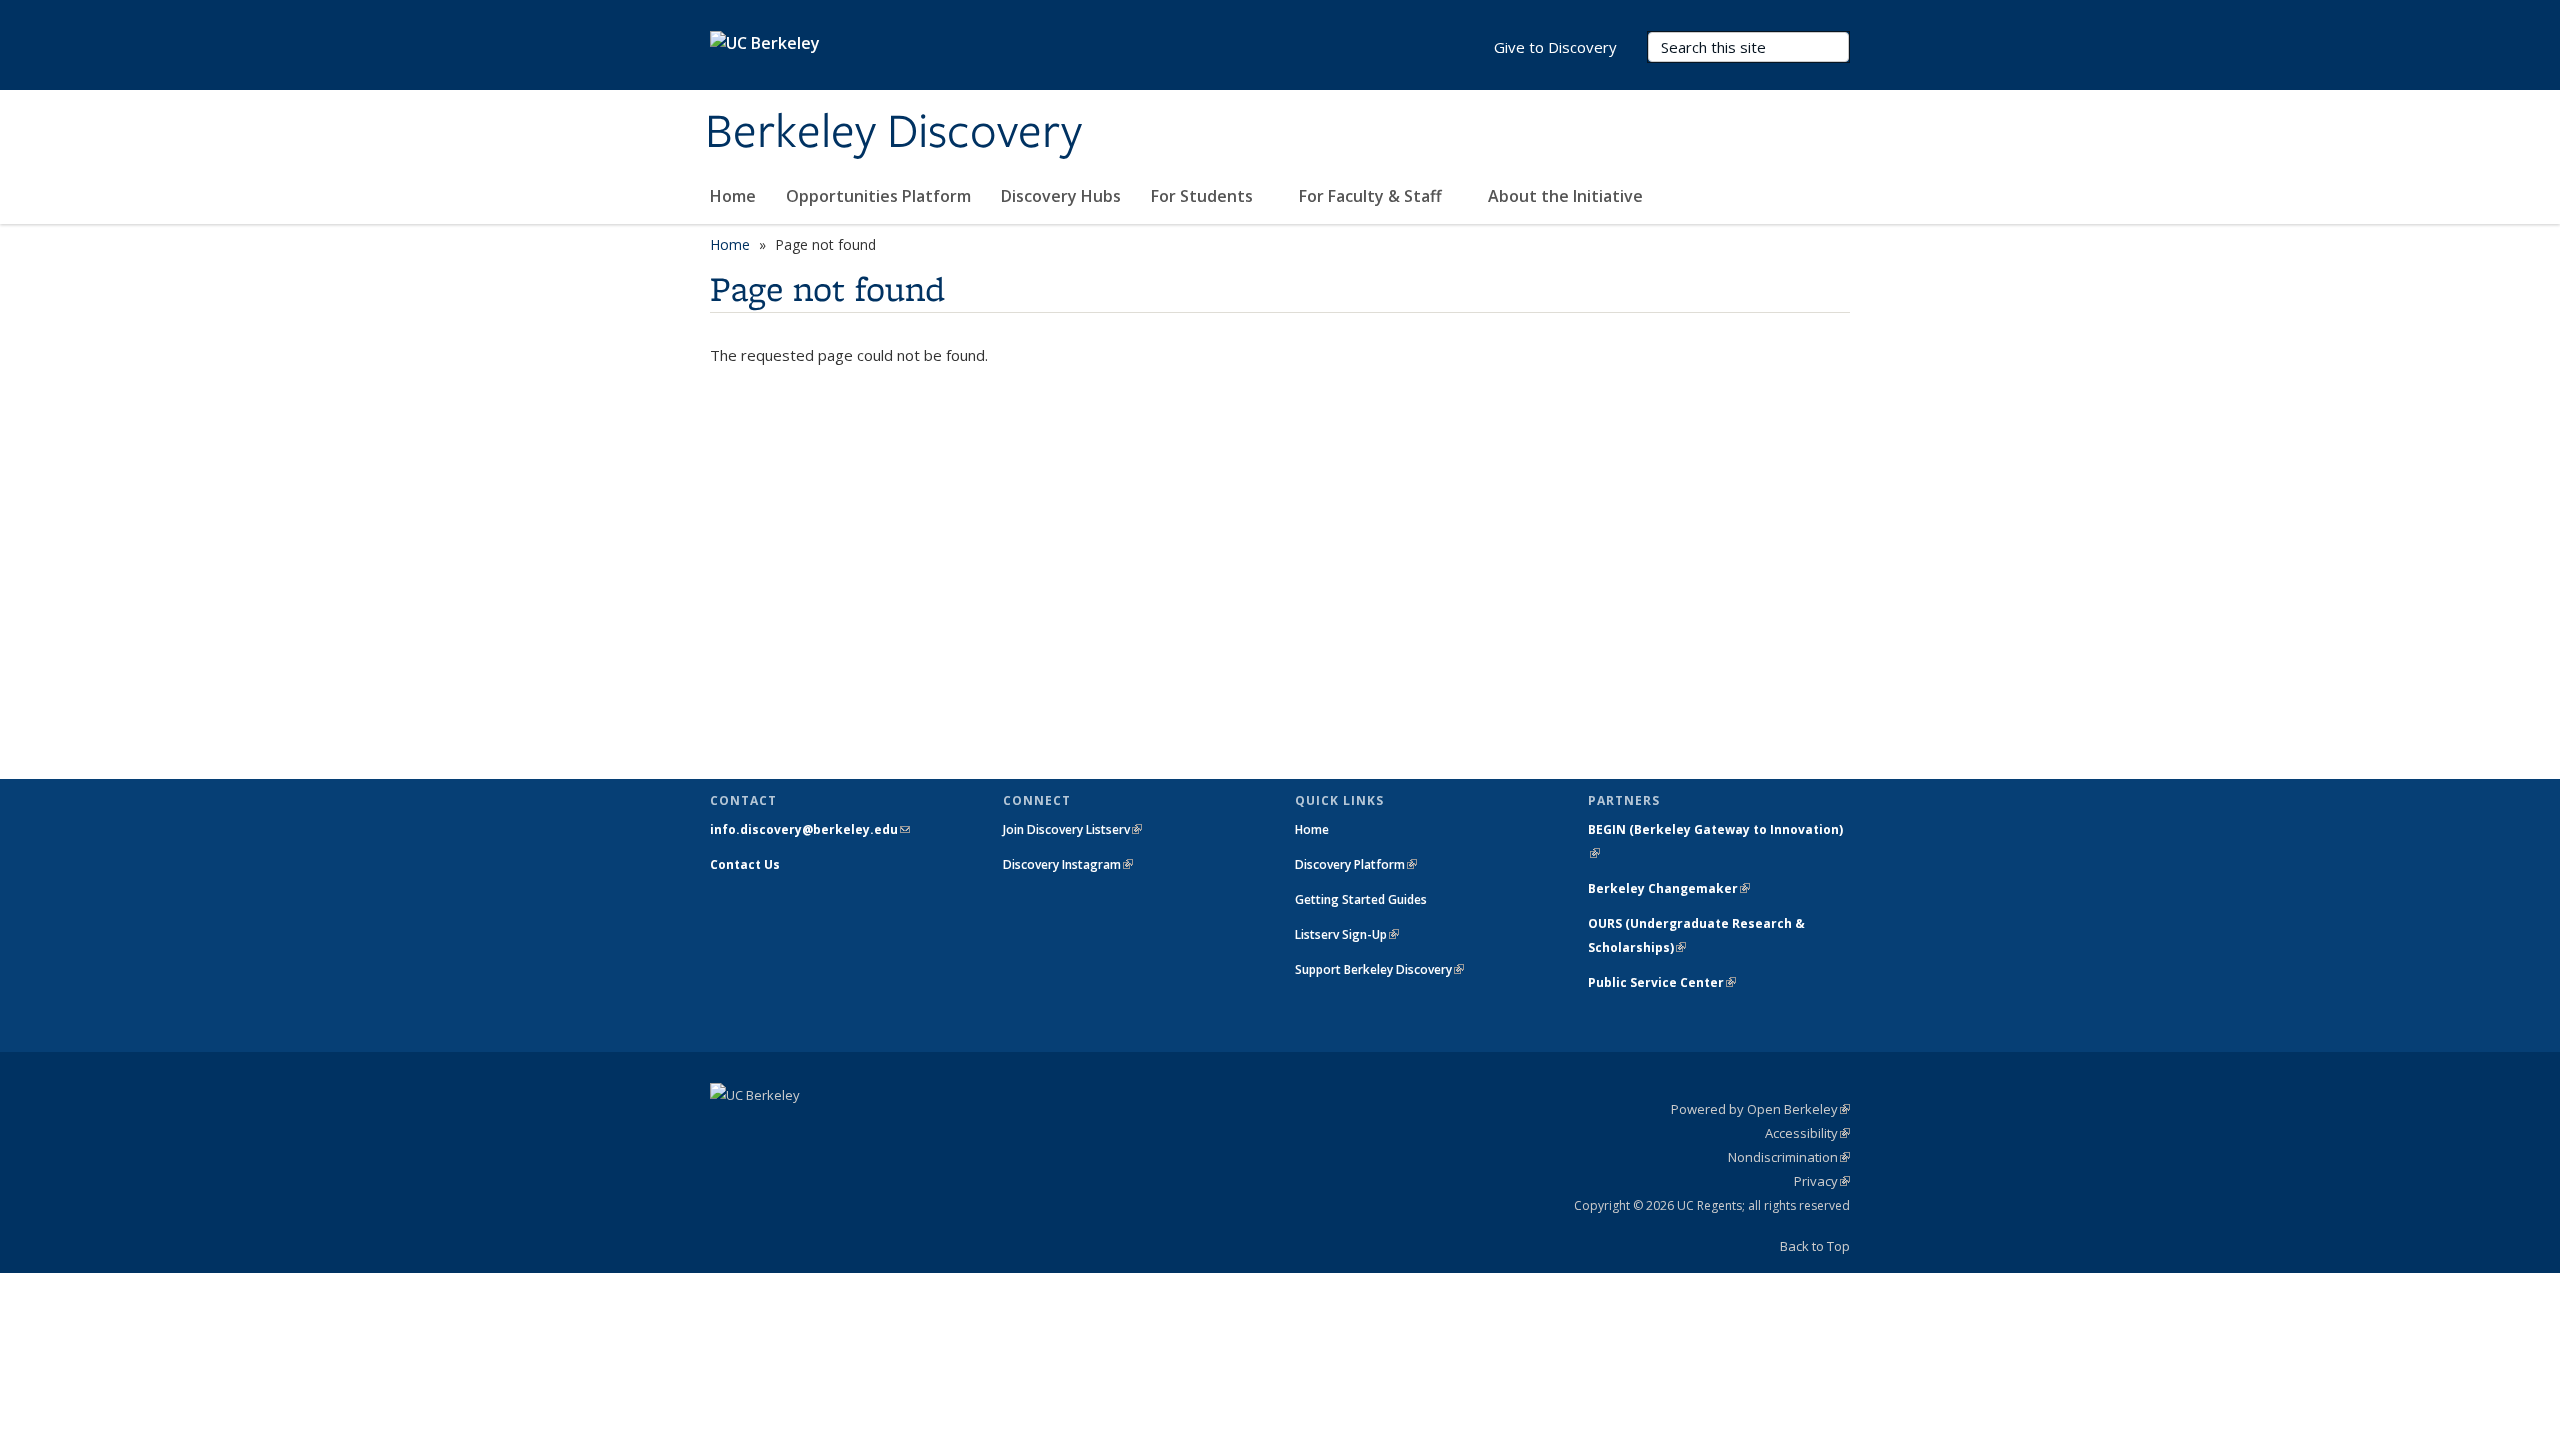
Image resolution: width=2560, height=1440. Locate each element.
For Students (1204, 196)
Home (733, 196)
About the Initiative (1567, 196)
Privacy (1822, 1181)
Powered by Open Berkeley (1760, 1109)
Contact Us (745, 864)
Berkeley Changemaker (1669, 888)
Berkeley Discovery (893, 133)
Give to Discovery (1555, 47)
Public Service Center (1662, 982)
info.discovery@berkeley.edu (810, 829)
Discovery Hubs (1061, 196)
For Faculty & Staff (1372, 196)
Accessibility (1807, 1133)
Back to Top (1815, 1246)
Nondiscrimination (1789, 1157)
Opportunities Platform (878, 196)
